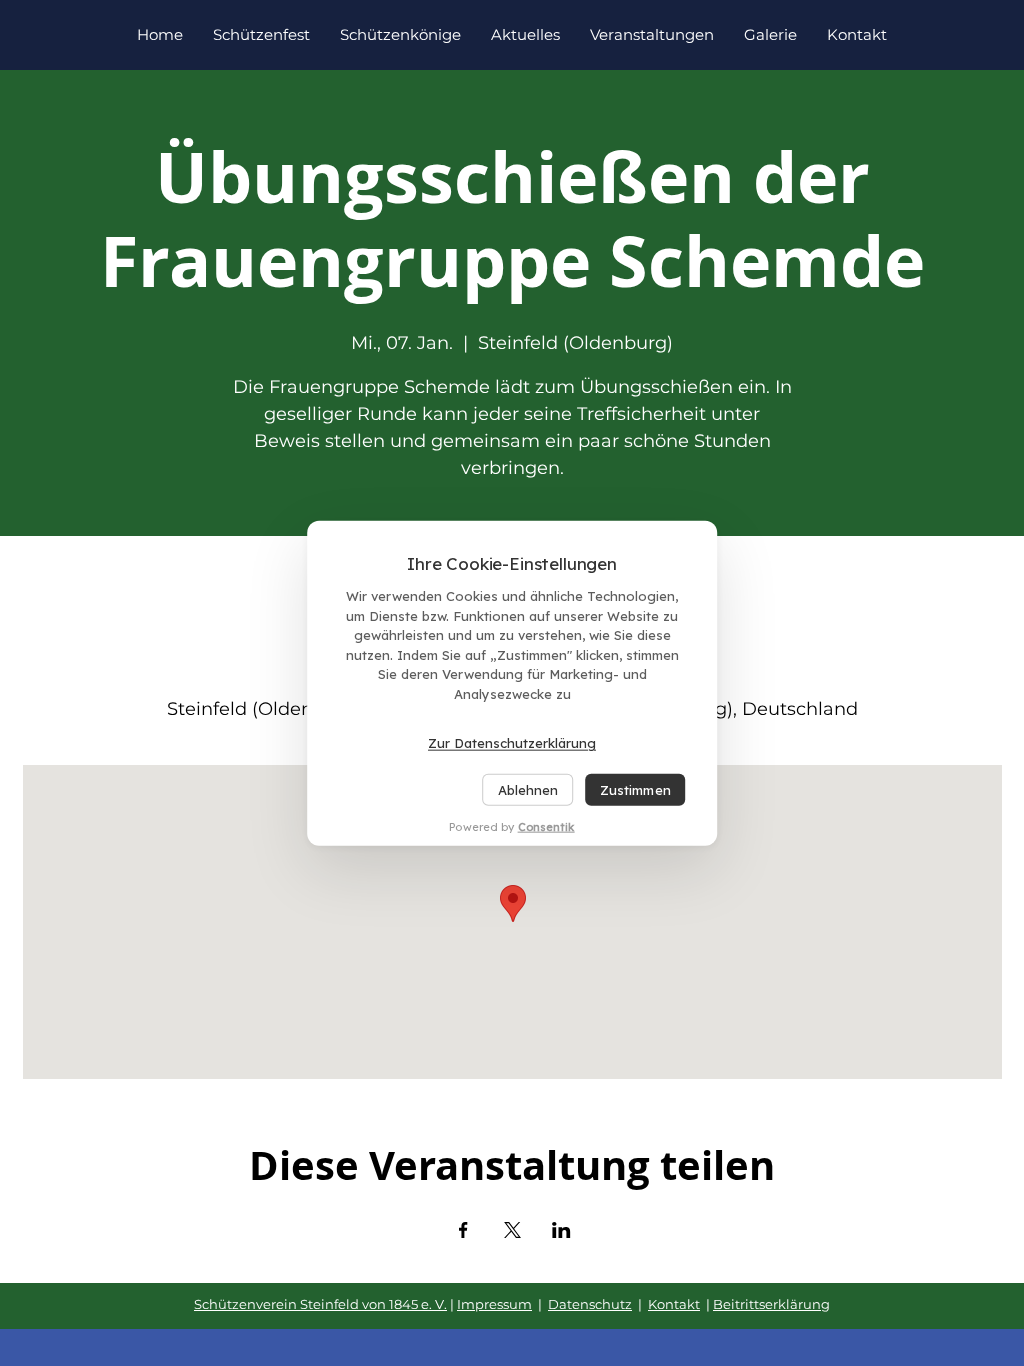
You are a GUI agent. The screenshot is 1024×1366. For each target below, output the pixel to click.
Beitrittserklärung (771, 1304)
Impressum (494, 1304)
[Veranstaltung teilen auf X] (512, 1230)
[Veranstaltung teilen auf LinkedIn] (561, 1230)
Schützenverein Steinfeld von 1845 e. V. (320, 1304)
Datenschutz (590, 1304)
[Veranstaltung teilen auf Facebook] (463, 1230)
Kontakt (674, 1304)
